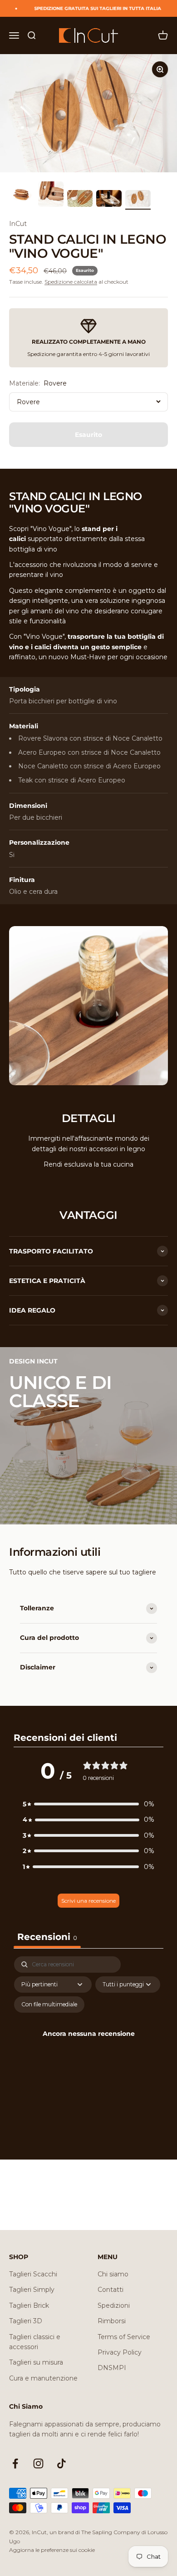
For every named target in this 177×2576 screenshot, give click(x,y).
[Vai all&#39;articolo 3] (80, 200)
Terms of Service (124, 2337)
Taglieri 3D (26, 2321)
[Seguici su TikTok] (61, 2463)
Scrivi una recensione (88, 1901)
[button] (88, 1804)
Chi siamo (113, 2274)
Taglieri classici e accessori (35, 2342)
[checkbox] (49, 2005)
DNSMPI (112, 2368)
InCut (18, 224)
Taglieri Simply (32, 2290)
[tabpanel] (88, 2045)
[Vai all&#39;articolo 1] (22, 195)
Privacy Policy (120, 2352)
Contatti (111, 2290)
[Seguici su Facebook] (15, 2463)
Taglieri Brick (29, 2305)
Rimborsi (112, 2321)
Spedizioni (114, 2305)
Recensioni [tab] (47, 1937)
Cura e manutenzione (43, 2378)
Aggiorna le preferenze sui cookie (52, 2550)
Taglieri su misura (36, 2362)
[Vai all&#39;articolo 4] (109, 200)
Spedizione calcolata (71, 282)
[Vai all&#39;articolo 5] (138, 200)
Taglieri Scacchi (33, 2274)
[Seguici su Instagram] (38, 2463)
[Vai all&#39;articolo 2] (51, 195)
